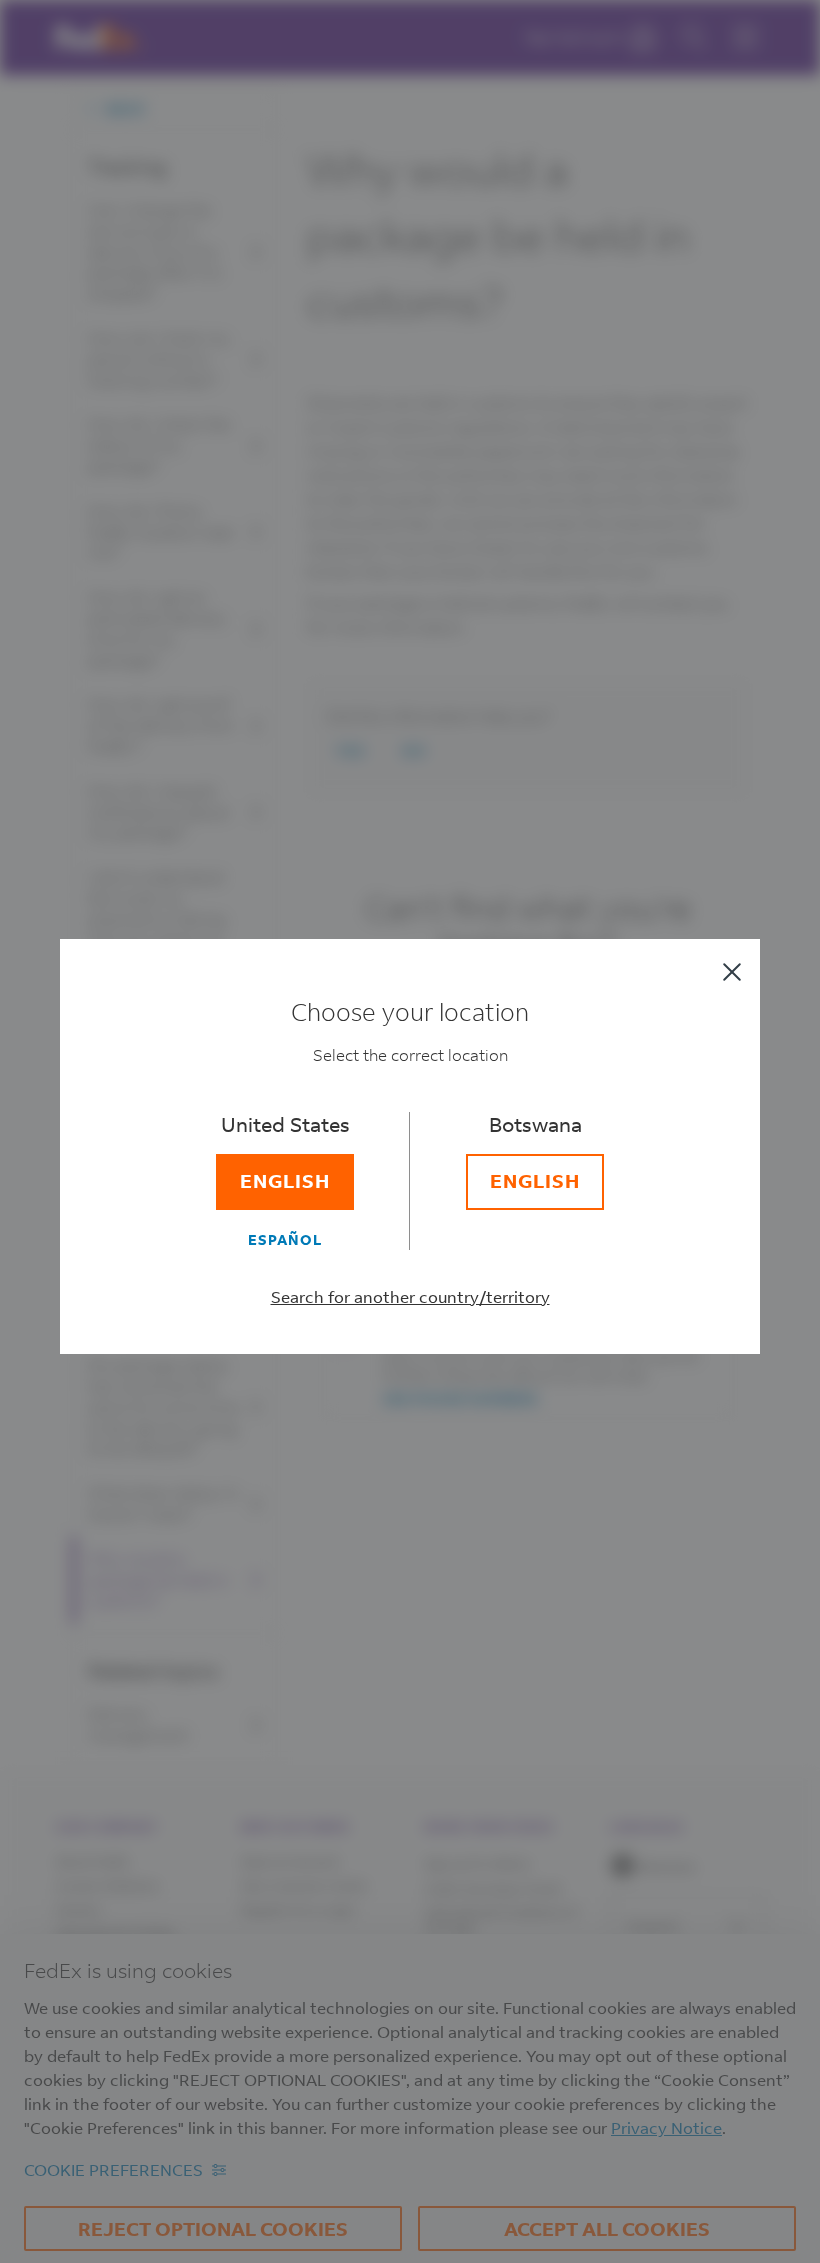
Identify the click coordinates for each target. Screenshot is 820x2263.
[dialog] (410, 1131)
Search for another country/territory (410, 1296)
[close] (732, 972)
